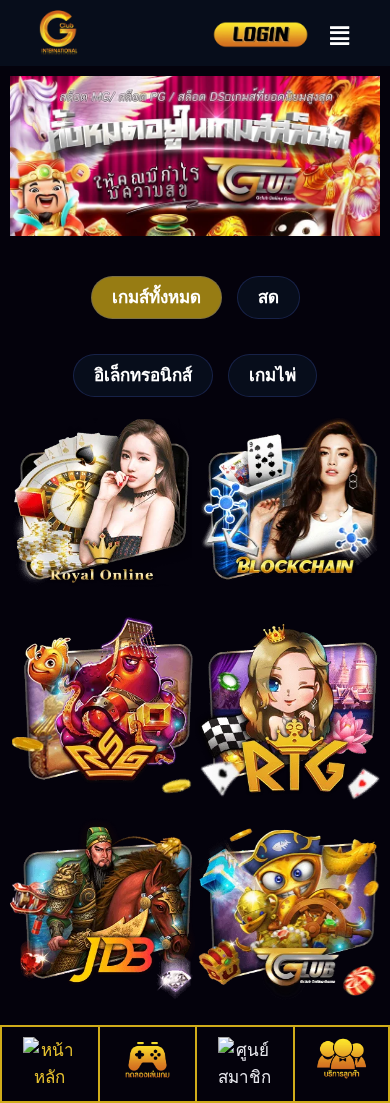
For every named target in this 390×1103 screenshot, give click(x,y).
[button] (339, 35)
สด (268, 297)
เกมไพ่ (272, 375)
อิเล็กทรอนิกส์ (143, 375)
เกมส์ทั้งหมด (156, 297)
